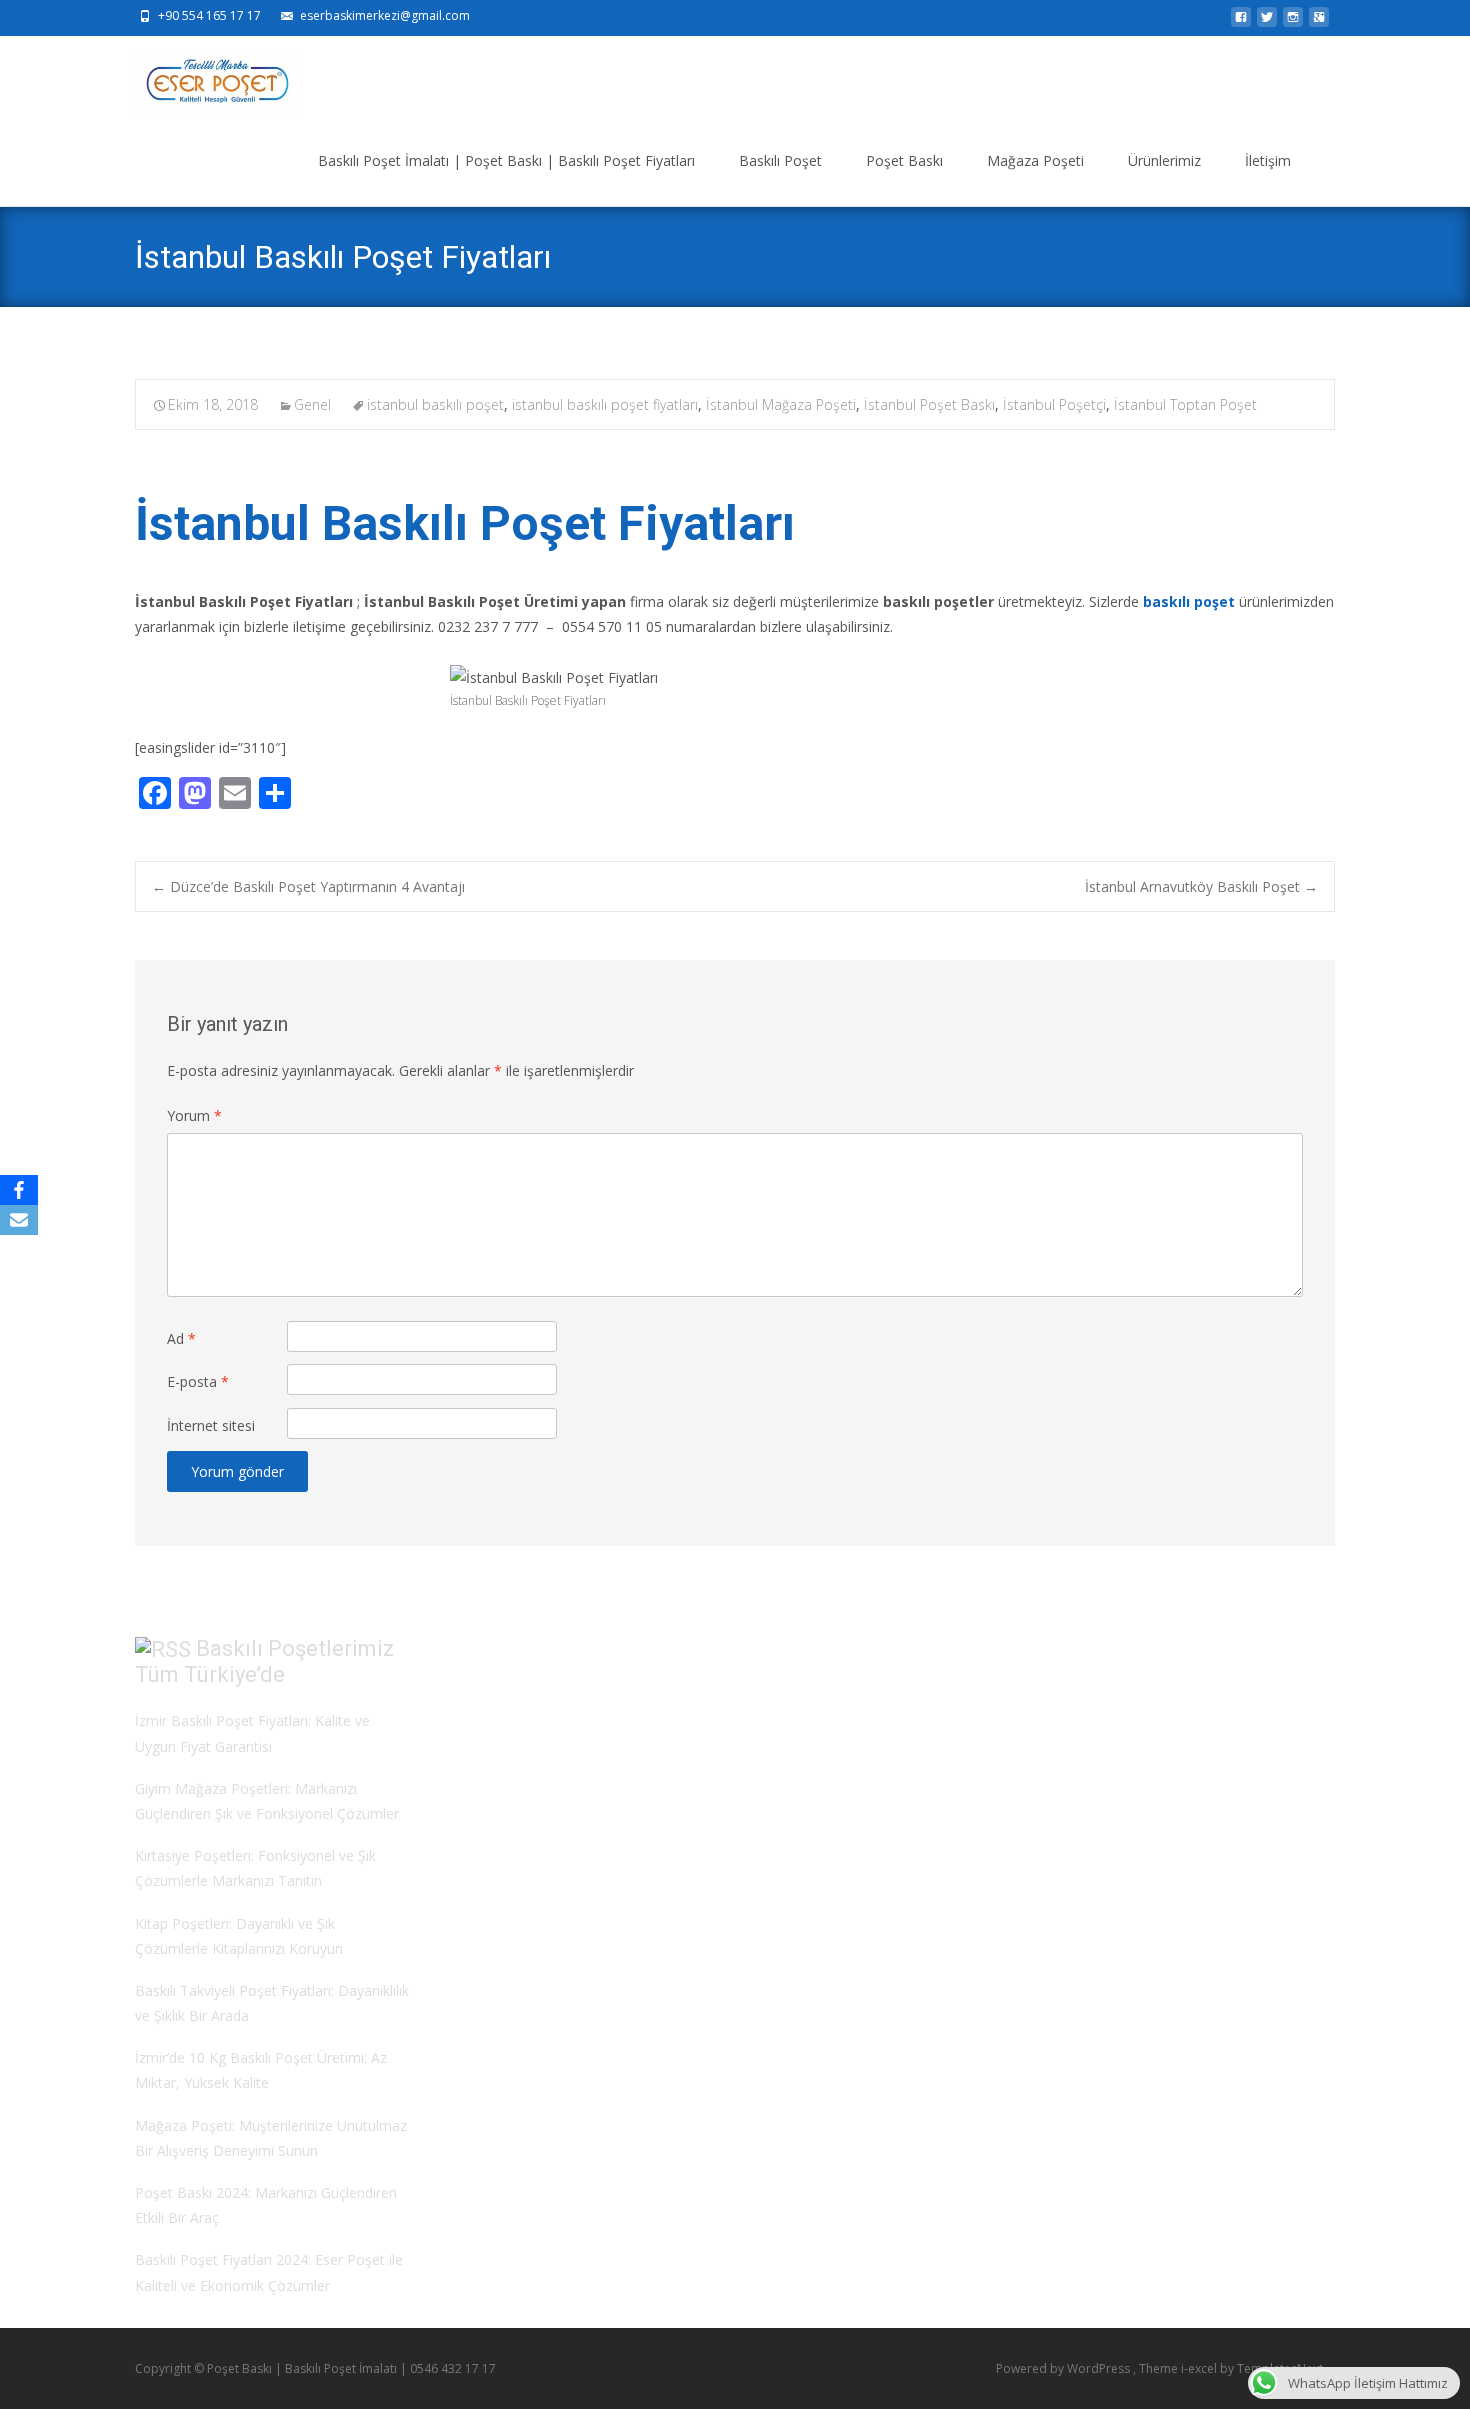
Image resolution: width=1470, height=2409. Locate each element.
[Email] (19, 1220)
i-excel (1200, 2368)
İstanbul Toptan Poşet (1185, 404)
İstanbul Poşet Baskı (929, 404)
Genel (312, 404)
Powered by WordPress (1064, 2368)
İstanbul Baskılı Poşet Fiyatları (465, 523)
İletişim (1268, 160)
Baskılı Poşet (780, 160)
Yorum (194, 1115)
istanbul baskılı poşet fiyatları (605, 404)
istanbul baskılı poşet (435, 404)
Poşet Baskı (904, 160)
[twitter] (1267, 22)
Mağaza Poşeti (1035, 160)
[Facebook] (19, 1190)
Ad (181, 1338)
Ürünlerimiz (1164, 160)
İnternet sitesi (211, 1425)
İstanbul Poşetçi (1054, 404)
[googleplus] (1319, 22)
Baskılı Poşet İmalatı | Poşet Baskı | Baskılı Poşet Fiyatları (506, 160)
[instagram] (1293, 22)
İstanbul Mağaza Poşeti (781, 404)
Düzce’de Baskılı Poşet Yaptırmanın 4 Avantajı (308, 886)
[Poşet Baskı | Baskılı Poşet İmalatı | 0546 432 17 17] (200, 76)
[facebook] (1241, 22)
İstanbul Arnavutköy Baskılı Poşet (1201, 886)
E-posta (198, 1381)
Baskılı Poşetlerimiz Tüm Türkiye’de (264, 1662)
